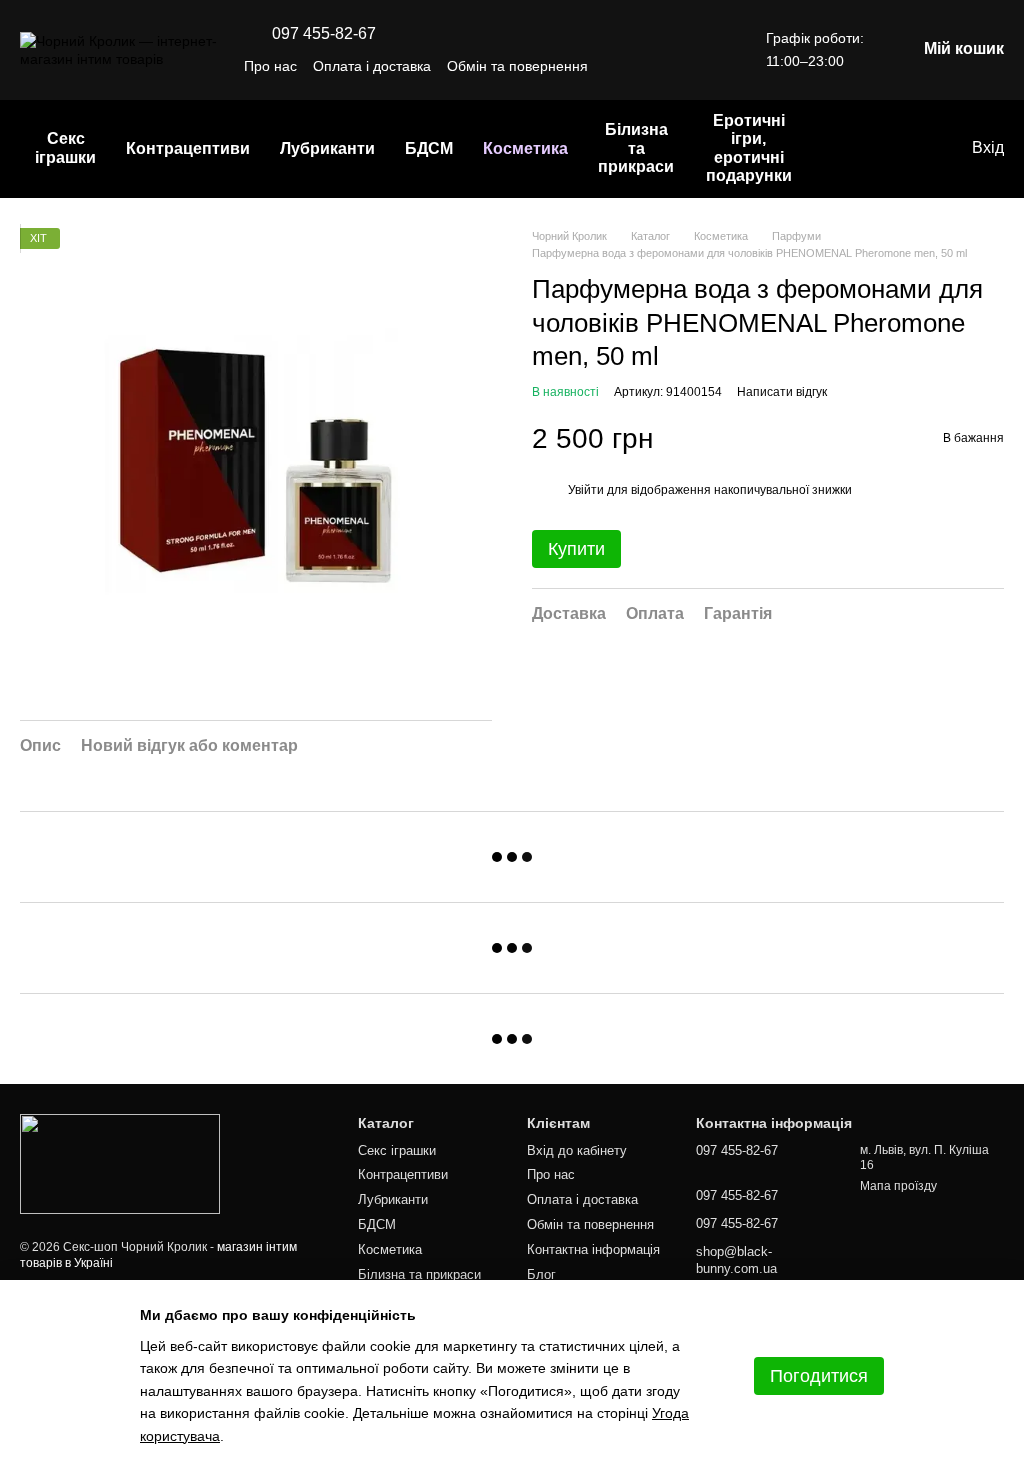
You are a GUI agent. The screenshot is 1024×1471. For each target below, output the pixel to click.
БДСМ (429, 148)
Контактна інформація (593, 1249)
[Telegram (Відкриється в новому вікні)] (686, 66)
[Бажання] (914, 149)
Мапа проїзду (898, 1186)
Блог (541, 1274)
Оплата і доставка (372, 66)
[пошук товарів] (844, 149)
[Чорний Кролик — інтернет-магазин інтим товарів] (120, 1164)
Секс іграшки (65, 147)
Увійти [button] (586, 490)
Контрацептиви (188, 148)
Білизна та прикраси (636, 148)
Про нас (270, 66)
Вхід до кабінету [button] (577, 1150)
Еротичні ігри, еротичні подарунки (749, 148)
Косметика (525, 148)
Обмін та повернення (517, 66)
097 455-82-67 (324, 34)
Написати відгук (782, 392)
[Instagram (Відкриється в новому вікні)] (638, 66)
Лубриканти (327, 148)
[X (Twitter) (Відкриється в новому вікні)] (710, 66)
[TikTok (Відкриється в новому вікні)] (662, 66)
